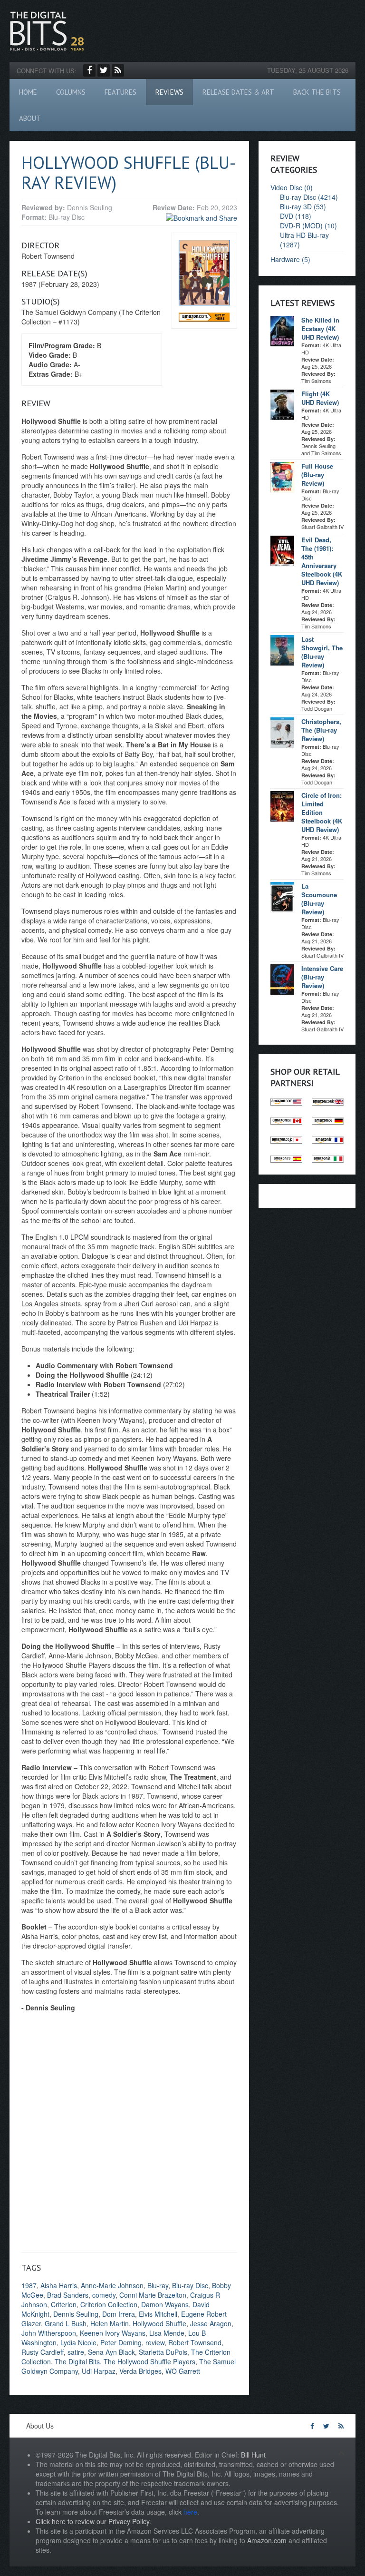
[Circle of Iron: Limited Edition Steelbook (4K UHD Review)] (282, 805)
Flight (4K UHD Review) (320, 398)
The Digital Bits (77, 2361)
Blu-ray (158, 2285)
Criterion (64, 2304)
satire (76, 2352)
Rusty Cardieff (43, 2352)
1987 (29, 2285)
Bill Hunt (253, 2455)
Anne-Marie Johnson (112, 2285)
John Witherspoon (49, 2333)
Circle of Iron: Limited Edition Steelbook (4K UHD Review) (322, 812)
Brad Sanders (68, 2295)
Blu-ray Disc (190, 2285)
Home (28, 92)
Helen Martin (110, 2323)
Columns (71, 92)
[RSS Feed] (118, 70)
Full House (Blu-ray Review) (317, 475)
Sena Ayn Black (111, 2352)
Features (120, 92)
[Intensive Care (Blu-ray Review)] (282, 979)
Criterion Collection (109, 2304)
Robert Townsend (195, 2342)
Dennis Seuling (76, 2314)
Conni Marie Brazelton (153, 2295)
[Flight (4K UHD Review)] (282, 404)
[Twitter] (104, 70)
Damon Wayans (165, 2304)
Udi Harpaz (99, 2371)
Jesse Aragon (211, 2323)
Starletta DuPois (163, 2352)
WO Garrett (183, 2371)
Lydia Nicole (78, 2342)
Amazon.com (267, 2540)
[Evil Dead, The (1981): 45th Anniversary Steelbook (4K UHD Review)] (282, 550)
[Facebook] (89, 70)
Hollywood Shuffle (159, 2323)
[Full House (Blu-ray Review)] (282, 476)
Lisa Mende (167, 2333)
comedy (104, 2295)
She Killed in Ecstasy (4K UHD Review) (320, 328)
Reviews (169, 92)
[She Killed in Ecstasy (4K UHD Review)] (282, 330)
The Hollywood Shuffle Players (149, 2361)
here (190, 2512)
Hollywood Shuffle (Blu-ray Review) (129, 172)
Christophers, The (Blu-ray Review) (321, 730)
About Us (40, 2426)
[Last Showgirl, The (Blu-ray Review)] (282, 649)
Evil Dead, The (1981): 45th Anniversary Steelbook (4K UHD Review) (322, 561)
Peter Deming (121, 2342)
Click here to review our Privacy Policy (92, 2521)
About (30, 118)
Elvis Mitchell (158, 2314)
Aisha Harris (59, 2285)
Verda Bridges (140, 2371)
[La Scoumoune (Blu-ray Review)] (282, 896)
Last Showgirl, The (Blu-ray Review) (322, 652)
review (155, 2342)
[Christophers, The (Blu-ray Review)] (282, 732)
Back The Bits (317, 92)
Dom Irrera (119, 2314)
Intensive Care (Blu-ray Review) (322, 977)
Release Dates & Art (238, 92)
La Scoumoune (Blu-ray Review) (319, 899)
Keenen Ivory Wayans (113, 2333)
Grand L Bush (66, 2323)
